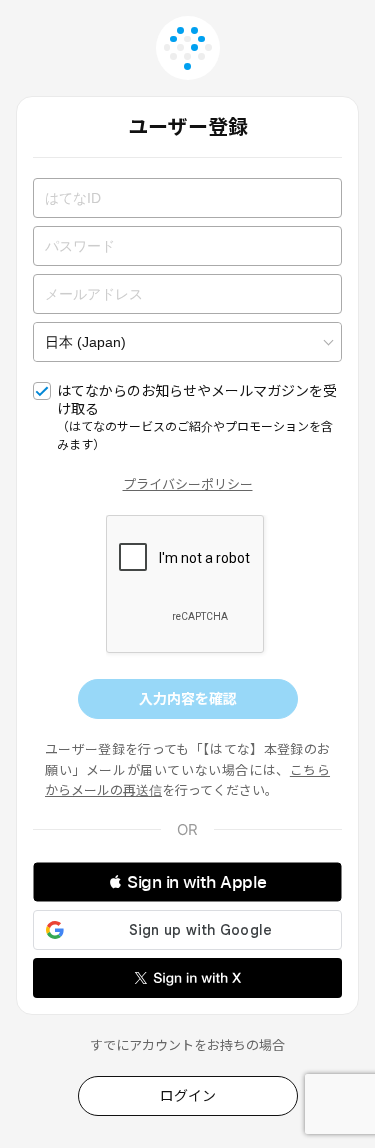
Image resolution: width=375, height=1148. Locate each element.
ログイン (188, 1095)
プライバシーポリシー (188, 484)
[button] (187, 882)
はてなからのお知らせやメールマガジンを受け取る (197, 417)
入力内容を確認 (188, 698)
